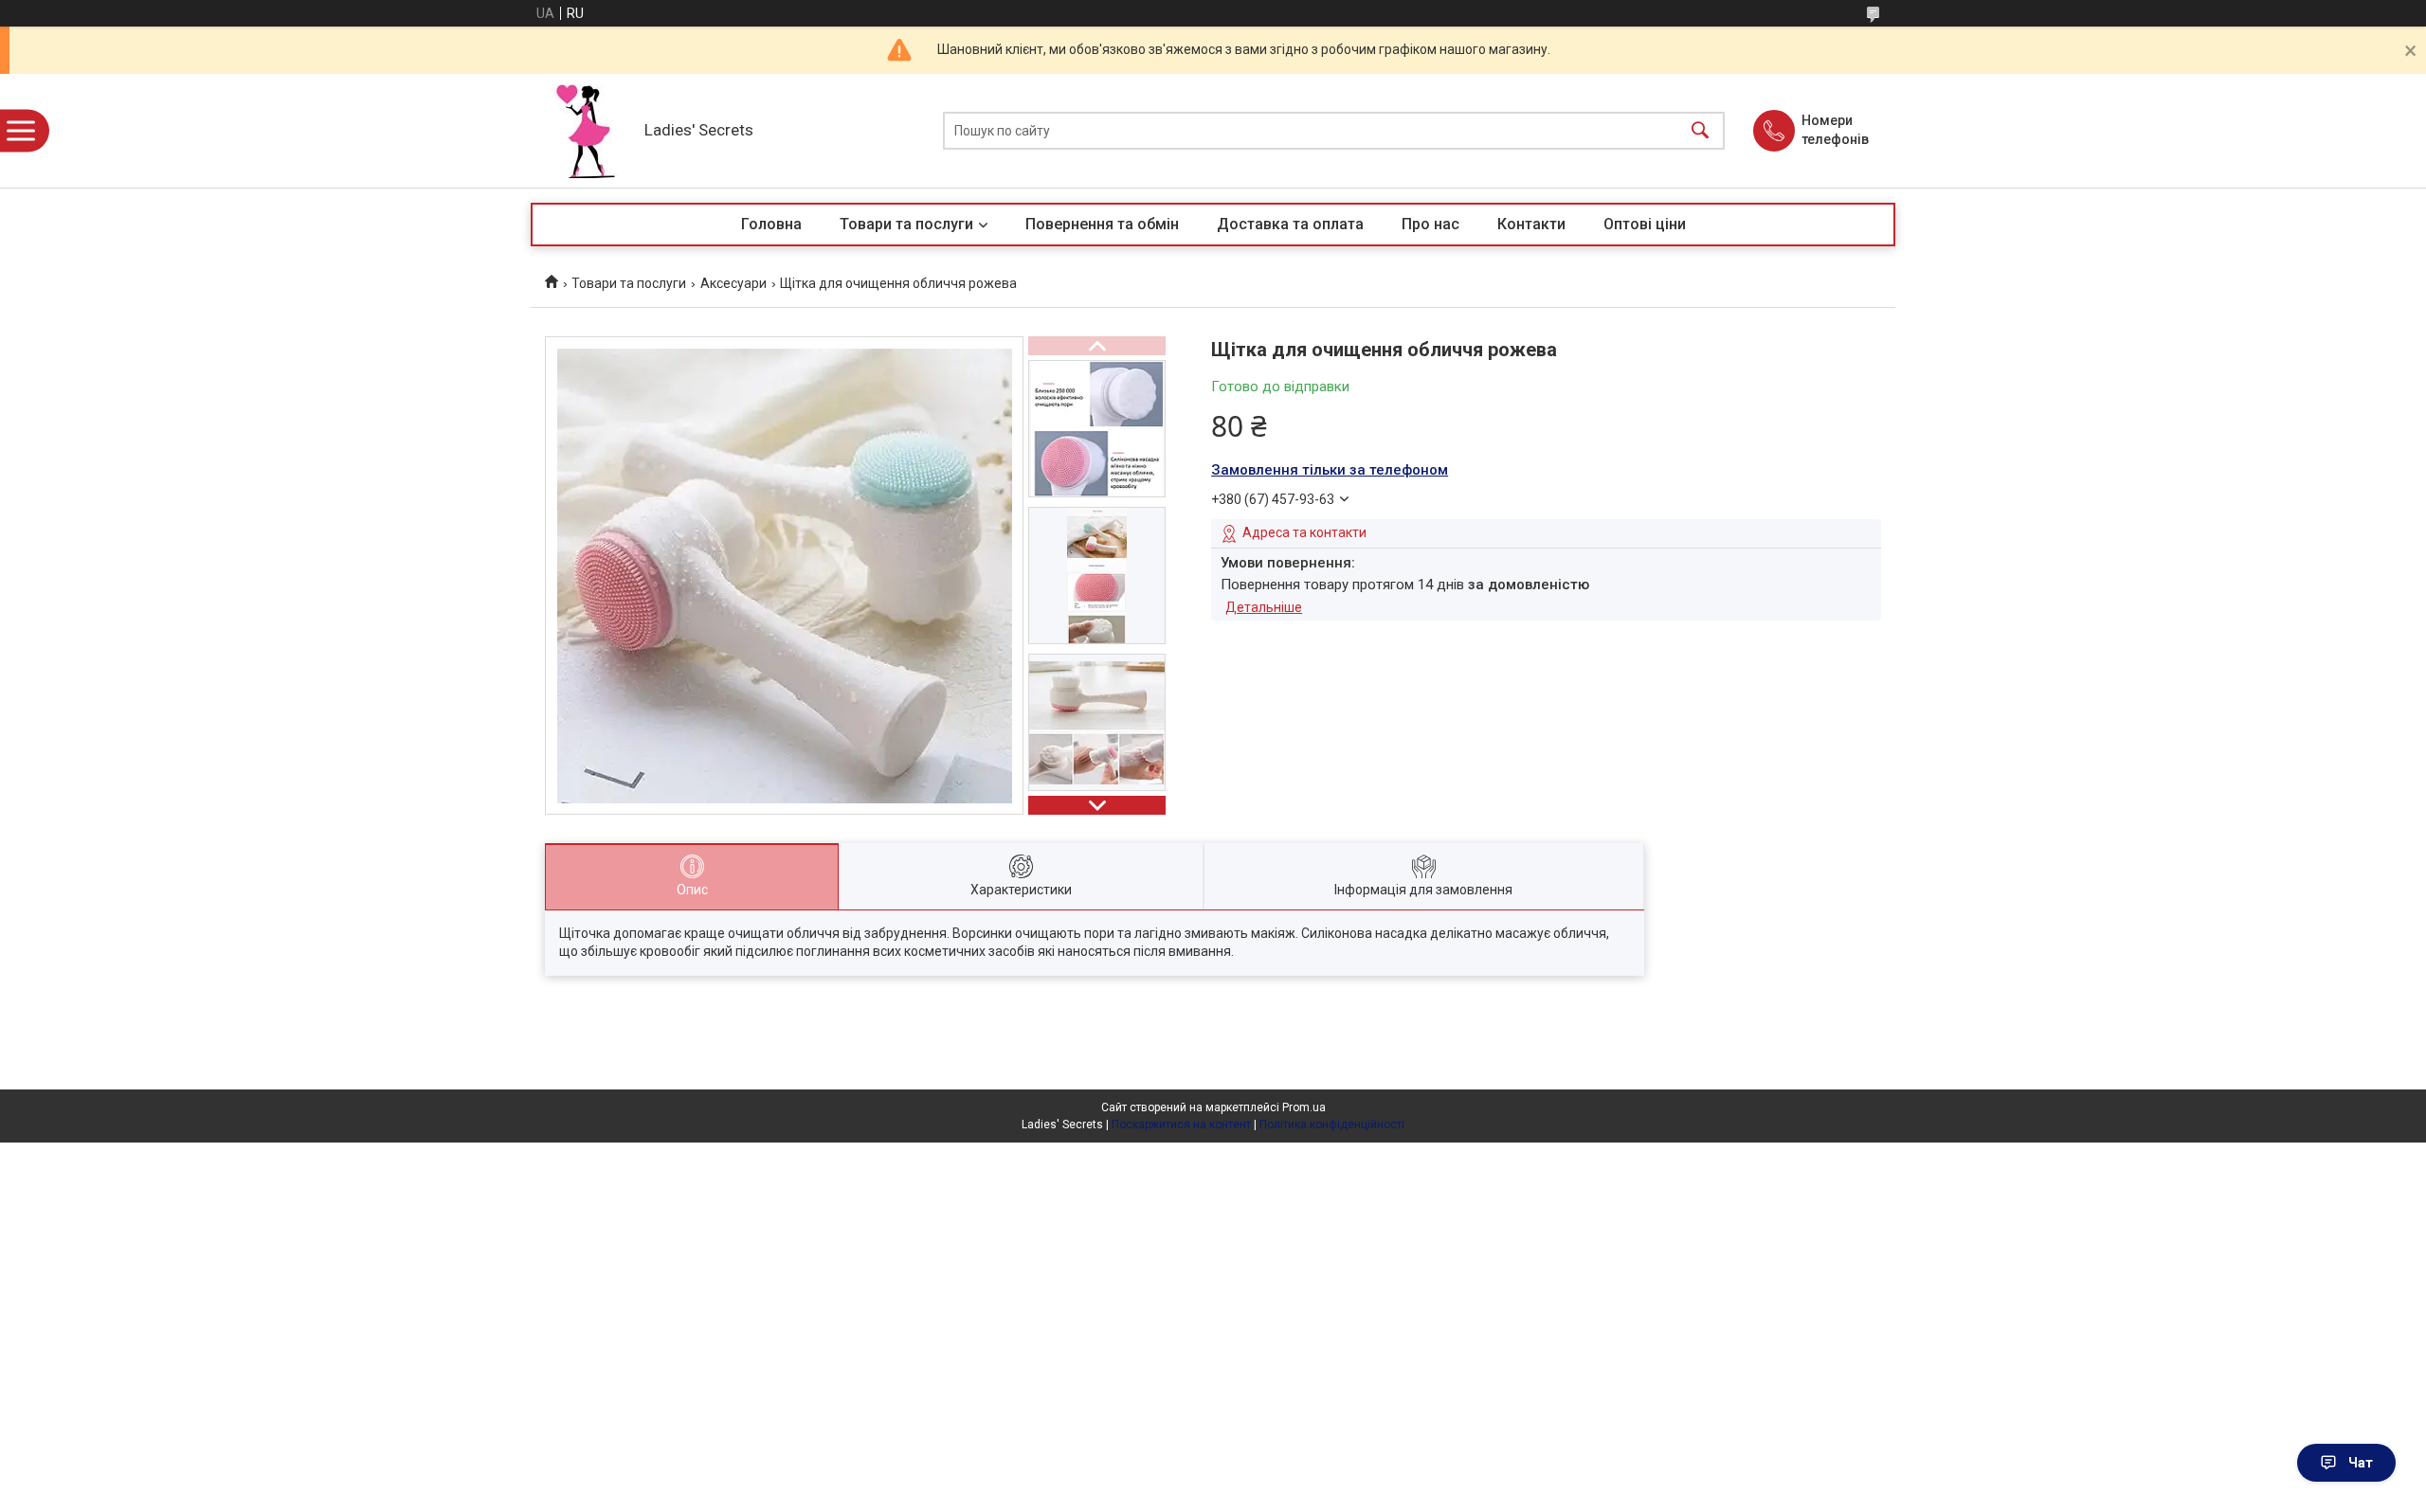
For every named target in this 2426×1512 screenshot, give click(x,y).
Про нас (1430, 224)
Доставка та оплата (1290, 224)
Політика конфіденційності (1332, 1125)
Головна (771, 224)
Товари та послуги (906, 224)
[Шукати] (1700, 131)
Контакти (1531, 224)
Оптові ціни (1645, 224)
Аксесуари (733, 283)
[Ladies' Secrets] (583, 131)
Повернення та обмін (1102, 224)
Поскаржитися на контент (1181, 1125)
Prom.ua (1304, 1107)
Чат (2361, 1463)
